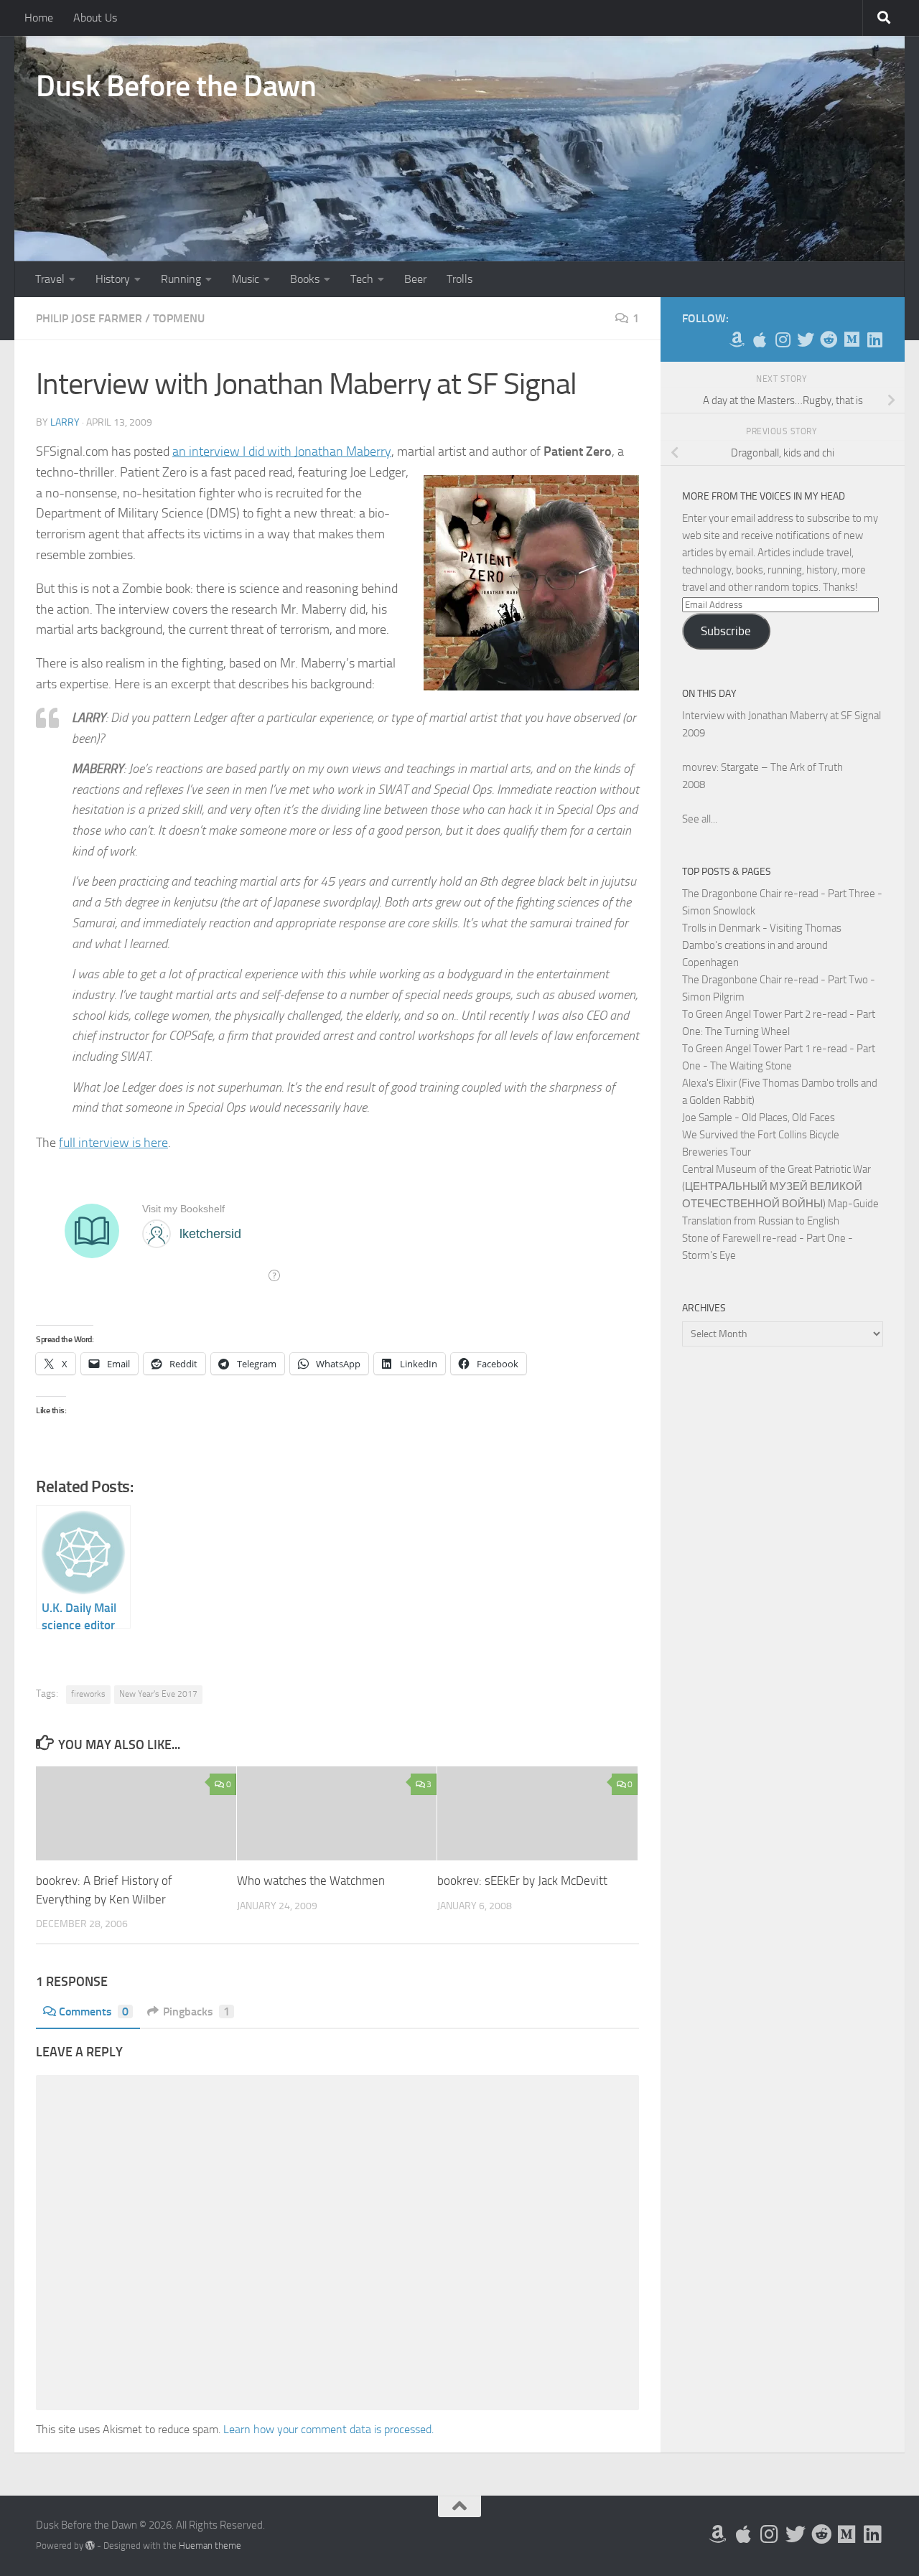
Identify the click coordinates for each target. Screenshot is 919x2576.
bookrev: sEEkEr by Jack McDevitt (522, 1881)
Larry (65, 422)
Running (181, 279)
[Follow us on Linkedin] (874, 339)
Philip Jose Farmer (89, 318)
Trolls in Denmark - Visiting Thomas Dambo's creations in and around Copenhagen (762, 945)
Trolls (459, 279)
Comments (94, 2011)
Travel (50, 279)
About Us (95, 18)
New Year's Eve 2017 (158, 1694)
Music (246, 279)
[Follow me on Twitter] (806, 339)
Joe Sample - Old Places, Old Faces (759, 1118)
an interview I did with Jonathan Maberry (282, 451)
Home (39, 18)
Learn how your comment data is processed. (328, 2429)
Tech (362, 279)
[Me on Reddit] (829, 339)
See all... (700, 819)
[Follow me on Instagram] (783, 339)
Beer (415, 279)
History (113, 279)
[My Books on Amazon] (737, 339)
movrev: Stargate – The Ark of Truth (762, 767)
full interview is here (113, 1143)
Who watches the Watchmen (311, 1881)
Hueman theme (210, 2545)
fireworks (88, 1694)
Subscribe (726, 631)
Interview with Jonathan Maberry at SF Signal (782, 716)
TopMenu (179, 318)
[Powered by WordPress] (90, 2545)
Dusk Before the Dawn (176, 86)
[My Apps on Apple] (760, 339)
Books (305, 279)
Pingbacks (196, 2011)
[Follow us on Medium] (852, 339)
